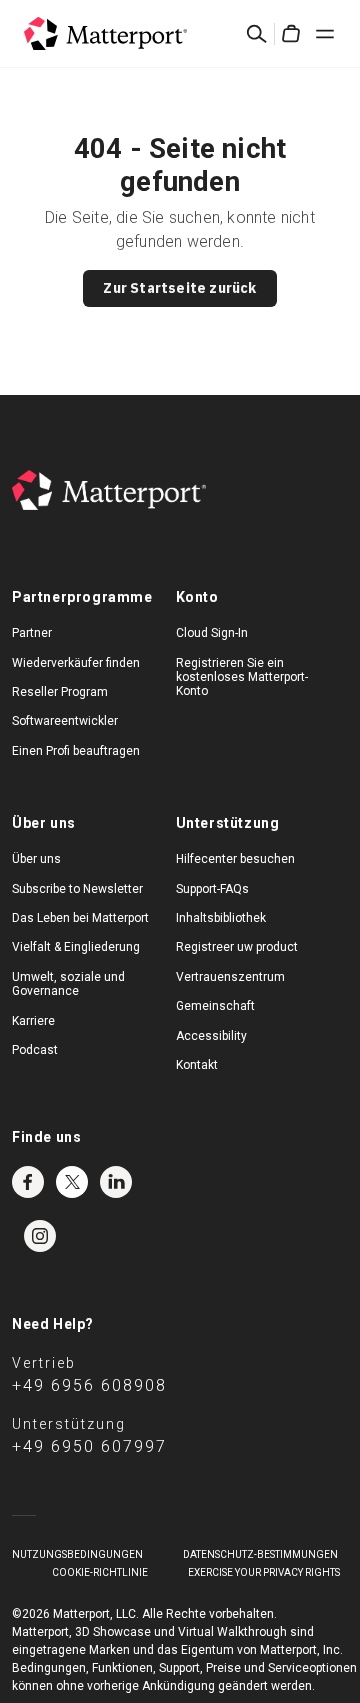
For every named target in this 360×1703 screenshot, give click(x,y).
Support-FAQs (212, 889)
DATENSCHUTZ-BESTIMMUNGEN (260, 1554)
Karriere (33, 1021)
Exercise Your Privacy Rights (264, 1572)
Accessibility (211, 1036)
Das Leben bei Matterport (80, 918)
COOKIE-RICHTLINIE (100, 1572)
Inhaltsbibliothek (221, 918)
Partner (32, 633)
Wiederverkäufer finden (76, 663)
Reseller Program (60, 692)
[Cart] (291, 34)
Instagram (40, 1236)
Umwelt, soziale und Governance (68, 984)
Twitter (72, 1182)
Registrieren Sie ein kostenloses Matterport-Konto (242, 677)
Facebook (28, 1182)
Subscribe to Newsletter (77, 889)
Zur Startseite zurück (179, 288)
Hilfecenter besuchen (235, 859)
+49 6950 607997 (89, 1446)
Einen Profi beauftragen (76, 751)
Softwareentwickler (65, 721)
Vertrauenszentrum (230, 977)
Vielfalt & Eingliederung (76, 947)
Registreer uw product (237, 947)
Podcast (35, 1050)
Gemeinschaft (215, 1006)
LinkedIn (116, 1182)
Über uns (36, 859)
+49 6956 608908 (89, 1385)
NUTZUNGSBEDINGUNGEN (77, 1554)
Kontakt (197, 1065)
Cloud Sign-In (212, 633)
